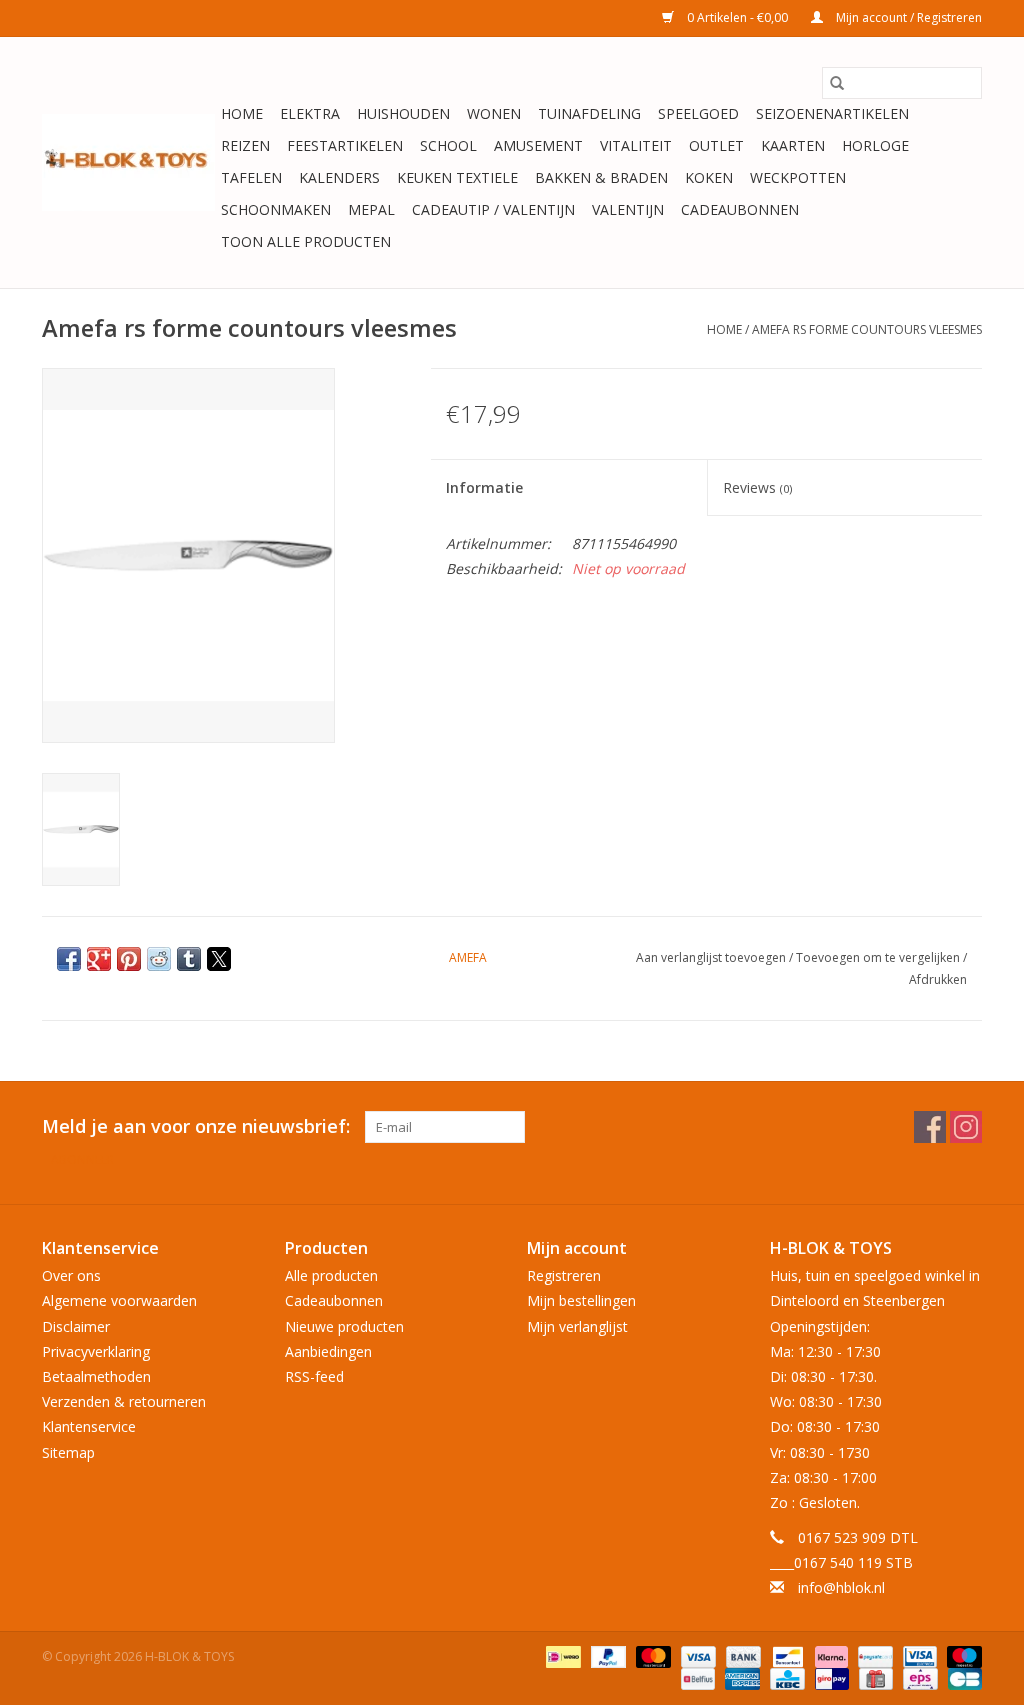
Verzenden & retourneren (124, 1401)
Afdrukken (938, 979)
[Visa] (696, 1655)
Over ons (71, 1275)
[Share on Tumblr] (189, 959)
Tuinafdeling (589, 113)
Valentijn (628, 209)
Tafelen (251, 177)
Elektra (310, 113)
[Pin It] (129, 959)
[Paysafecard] (873, 1655)
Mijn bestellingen (581, 1300)
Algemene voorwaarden (119, 1300)
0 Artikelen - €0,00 (737, 17)
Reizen (245, 145)
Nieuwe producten (344, 1326)
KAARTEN (793, 145)
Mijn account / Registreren (907, 17)
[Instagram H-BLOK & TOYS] (966, 1127)
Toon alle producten (306, 241)
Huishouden (403, 113)
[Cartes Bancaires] (961, 1677)
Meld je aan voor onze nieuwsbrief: (196, 1126)
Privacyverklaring (96, 1351)
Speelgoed (698, 113)
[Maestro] (961, 1655)
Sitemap (68, 1452)
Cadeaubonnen (740, 209)
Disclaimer (76, 1326)
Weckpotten (798, 177)
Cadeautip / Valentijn (493, 209)
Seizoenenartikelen (832, 113)
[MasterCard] (651, 1655)
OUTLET (716, 145)
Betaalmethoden (96, 1376)
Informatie (484, 487)
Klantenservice (89, 1426)
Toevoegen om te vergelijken (879, 957)
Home (242, 113)
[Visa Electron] (918, 1655)
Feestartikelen (345, 145)
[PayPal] (606, 1655)
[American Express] (740, 1677)
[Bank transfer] (741, 1655)
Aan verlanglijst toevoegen (712, 957)
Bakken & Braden (601, 177)
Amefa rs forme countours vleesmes (867, 329)
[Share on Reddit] (159, 959)
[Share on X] (219, 959)
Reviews (757, 487)
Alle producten (331, 1275)
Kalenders (339, 177)
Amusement (538, 145)
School (448, 145)
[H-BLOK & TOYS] (128, 162)
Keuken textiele (457, 177)
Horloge (875, 145)
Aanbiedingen (328, 1351)
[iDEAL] (561, 1655)
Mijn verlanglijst (577, 1326)
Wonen (494, 113)
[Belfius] (696, 1677)
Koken (709, 177)
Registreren (564, 1275)
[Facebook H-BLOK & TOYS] (930, 1127)
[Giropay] (830, 1677)
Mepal (371, 209)
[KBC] (785, 1677)
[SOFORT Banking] (829, 1655)
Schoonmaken (276, 209)
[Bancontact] (786, 1655)
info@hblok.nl (841, 1587)
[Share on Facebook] (69, 959)
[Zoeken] (837, 83)
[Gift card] (874, 1677)
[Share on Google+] (99, 959)
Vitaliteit (636, 145)
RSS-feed (314, 1376)
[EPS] (918, 1677)
